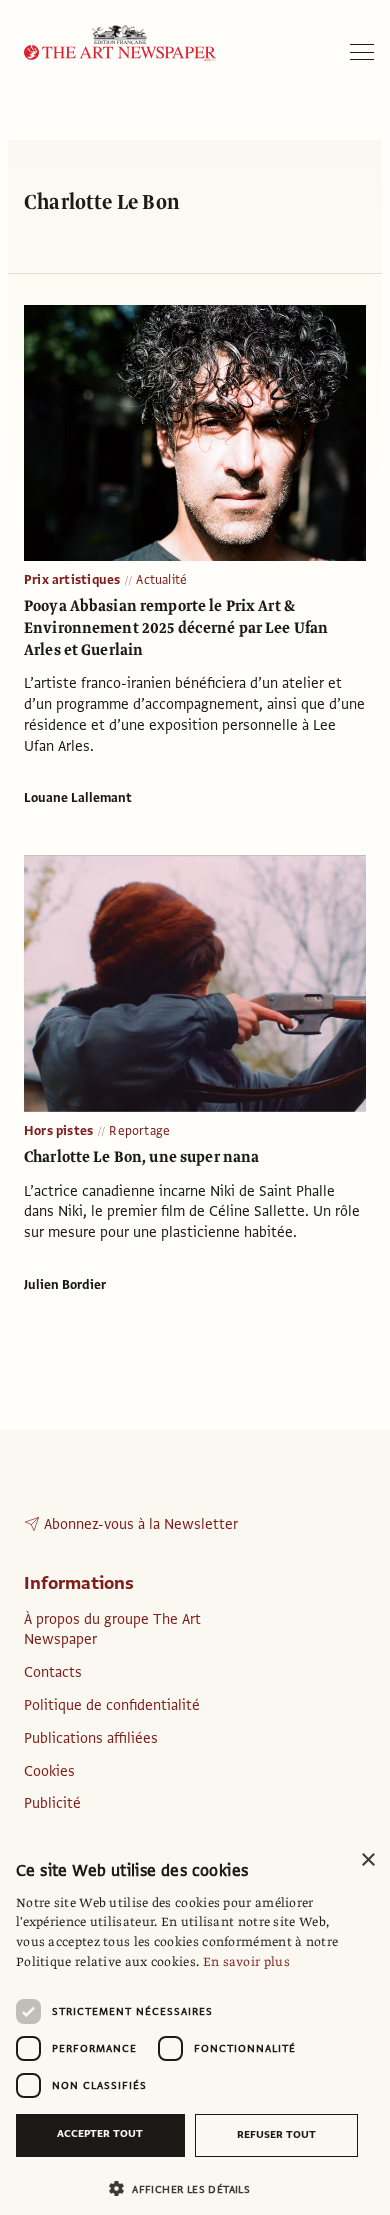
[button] (187, 2188)
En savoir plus (246, 1962)
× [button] (367, 1860)
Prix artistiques (72, 580)
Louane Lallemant (78, 798)
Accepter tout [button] (100, 2133)
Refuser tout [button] (276, 2134)
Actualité (161, 580)
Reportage (139, 1131)
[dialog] (195, 2027)
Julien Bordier (65, 1285)
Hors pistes (58, 1131)
